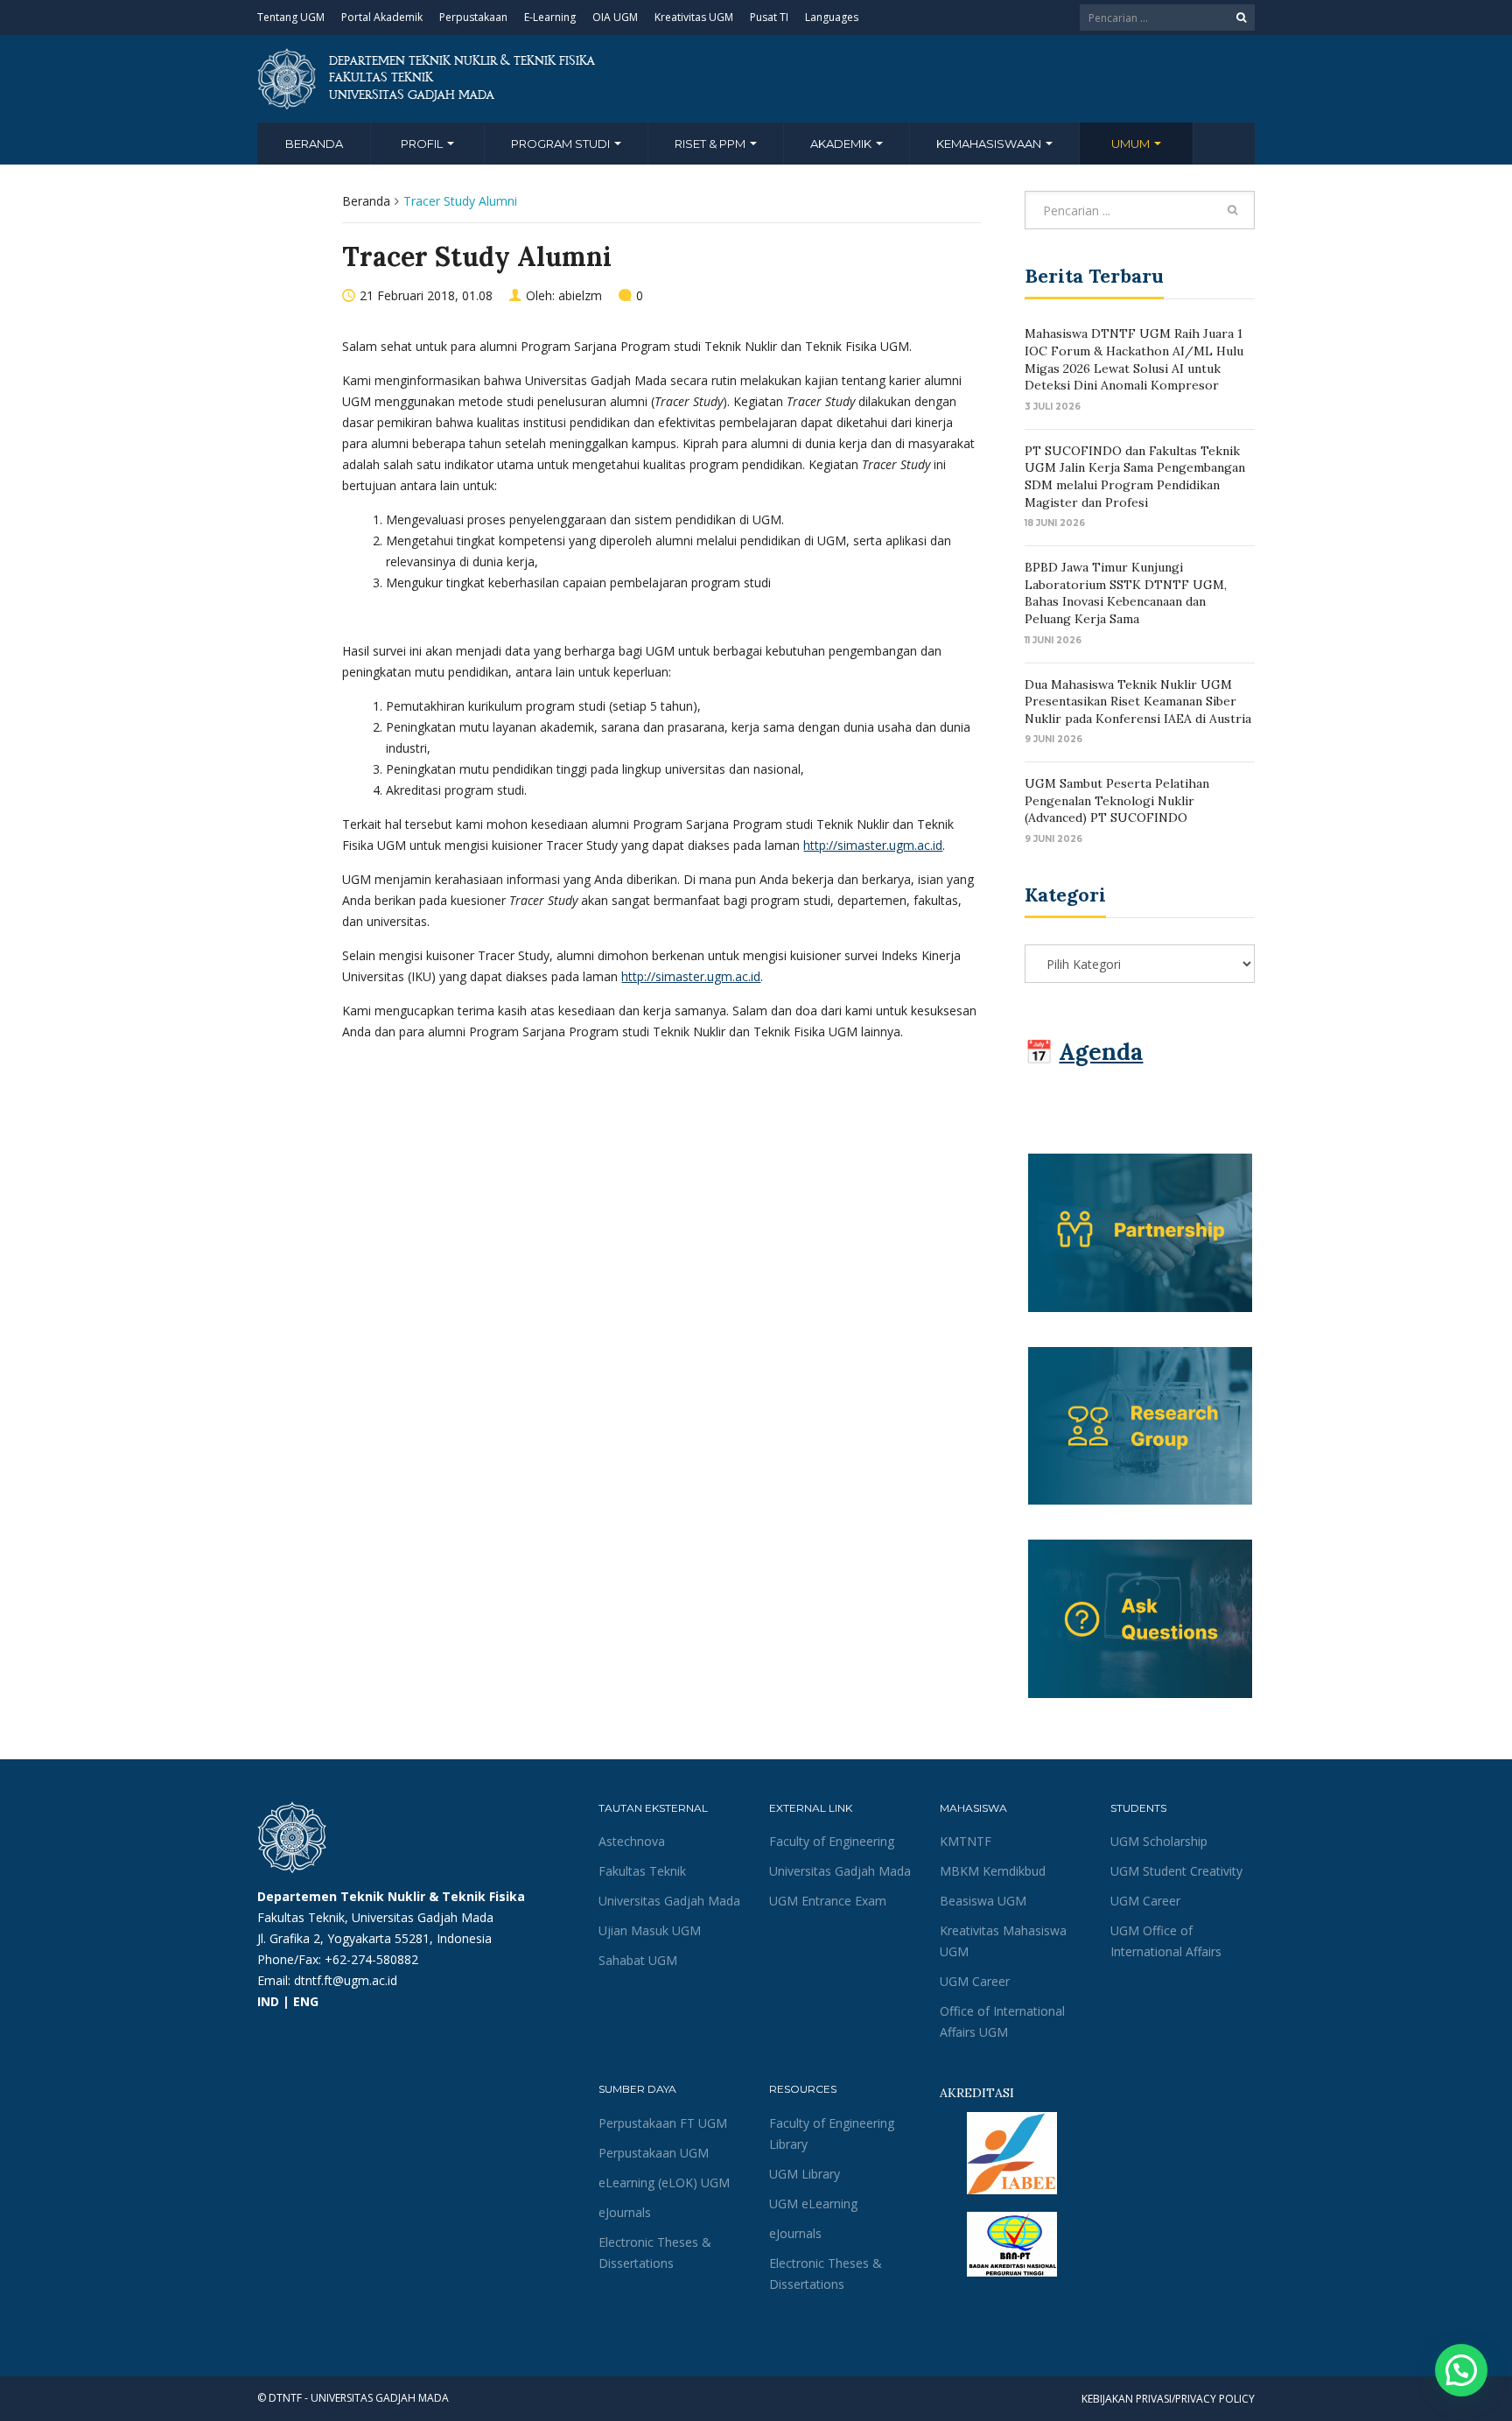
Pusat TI (769, 17)
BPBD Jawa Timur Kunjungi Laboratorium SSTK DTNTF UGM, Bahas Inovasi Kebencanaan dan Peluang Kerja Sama (1126, 593)
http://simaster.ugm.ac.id (873, 845)
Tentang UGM (291, 17)
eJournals (625, 2212)
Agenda (1101, 1052)
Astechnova (632, 1841)
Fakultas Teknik (642, 1871)
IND (268, 2001)
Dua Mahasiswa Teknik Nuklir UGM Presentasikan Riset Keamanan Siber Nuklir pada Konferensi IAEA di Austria (1138, 702)
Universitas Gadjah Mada (669, 1901)
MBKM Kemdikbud (993, 1871)
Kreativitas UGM (694, 17)
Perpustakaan (473, 17)
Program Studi (562, 144)
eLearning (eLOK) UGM (664, 2182)
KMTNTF (966, 1841)
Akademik (842, 144)
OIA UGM (615, 17)
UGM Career (975, 1981)
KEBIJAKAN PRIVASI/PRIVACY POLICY (1168, 2399)
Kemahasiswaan (990, 144)
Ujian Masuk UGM (650, 1930)
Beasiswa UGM (983, 1901)
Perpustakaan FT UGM (663, 2123)
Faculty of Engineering (832, 1841)
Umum (1132, 144)
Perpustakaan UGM (654, 2153)
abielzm (580, 295)
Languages (832, 17)
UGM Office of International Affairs (1166, 1941)
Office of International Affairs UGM (1002, 2021)
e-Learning (550, 17)
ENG (306, 2001)
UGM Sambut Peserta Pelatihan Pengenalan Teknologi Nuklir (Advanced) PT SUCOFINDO (1117, 800)
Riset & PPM (711, 144)
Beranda (314, 144)
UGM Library (805, 2174)
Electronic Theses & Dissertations (655, 2253)
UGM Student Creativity (1176, 1871)
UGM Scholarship (1159, 1841)
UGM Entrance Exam (828, 1901)
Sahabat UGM (638, 1960)
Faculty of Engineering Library (832, 2133)
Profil (423, 144)
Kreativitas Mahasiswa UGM (1003, 1941)
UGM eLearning (813, 2203)
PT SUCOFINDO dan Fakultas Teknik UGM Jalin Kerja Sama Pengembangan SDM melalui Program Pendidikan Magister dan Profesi (1135, 477)
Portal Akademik (382, 17)
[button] (1461, 2370)
